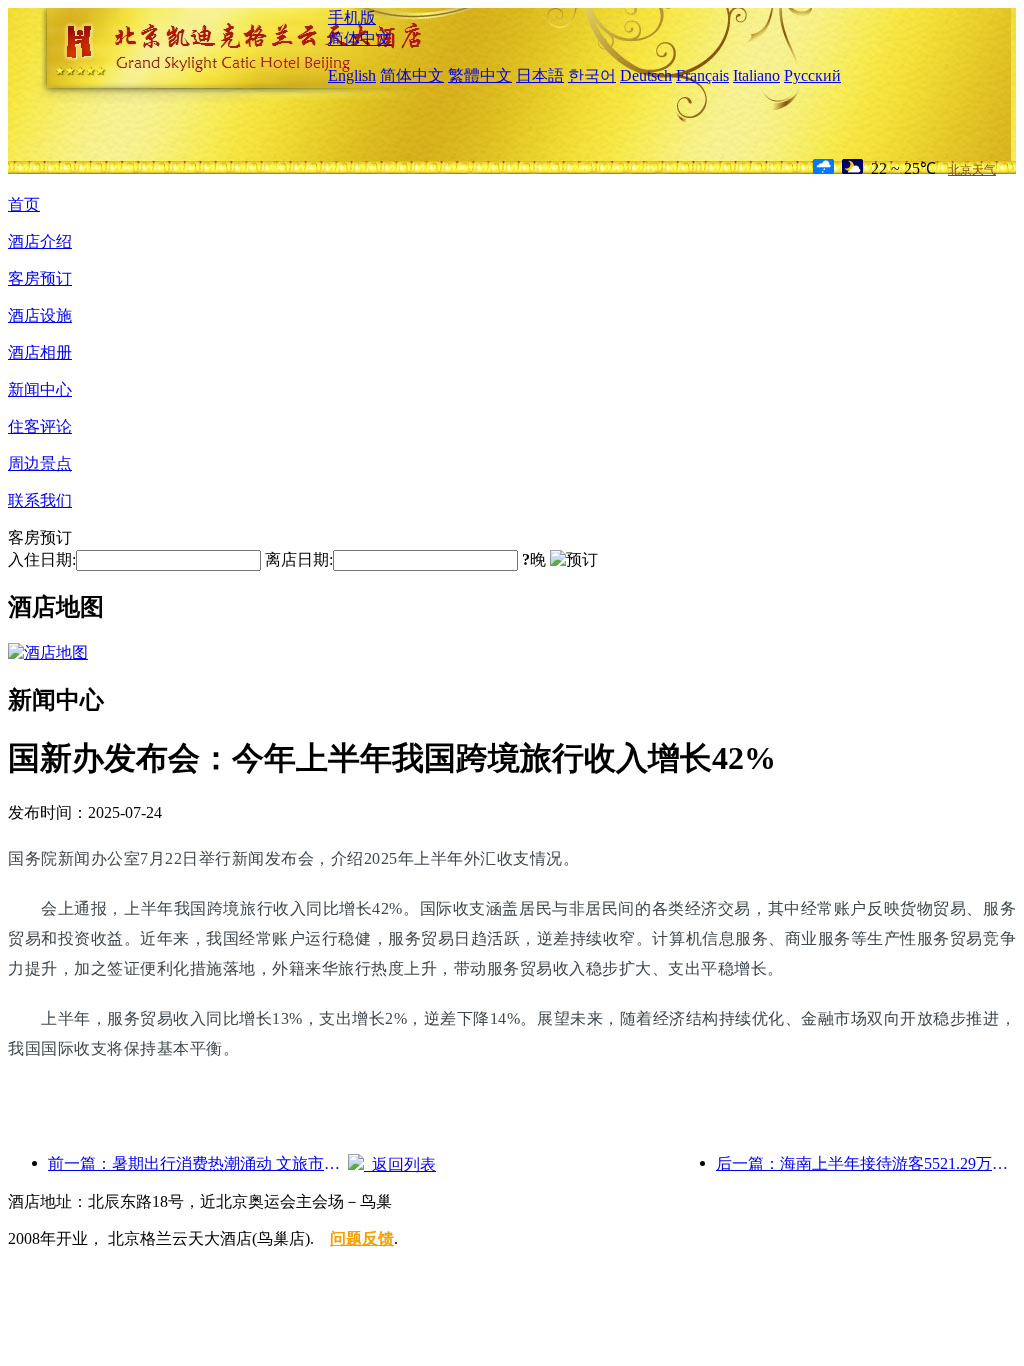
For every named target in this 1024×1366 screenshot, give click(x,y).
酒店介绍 (40, 241)
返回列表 (400, 1164)
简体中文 (360, 38)
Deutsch (646, 75)
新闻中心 (40, 389)
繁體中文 (480, 75)
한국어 (592, 75)
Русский (812, 75)
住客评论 (40, 426)
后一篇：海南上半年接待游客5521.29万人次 (866, 1163)
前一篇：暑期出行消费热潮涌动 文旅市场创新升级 (198, 1163)
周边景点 (40, 463)
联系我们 (40, 500)
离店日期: (299, 559)
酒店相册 (40, 352)
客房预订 (40, 278)
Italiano (756, 75)
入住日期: (42, 559)
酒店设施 (40, 315)
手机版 (352, 17)
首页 (24, 204)
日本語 (540, 75)
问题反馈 (362, 1238)
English (352, 75)
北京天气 (972, 170)
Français (702, 75)
